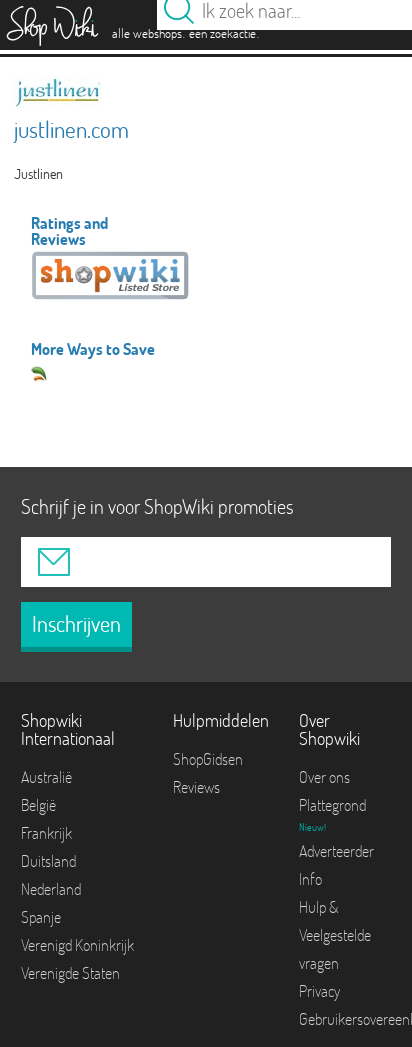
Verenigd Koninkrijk (77, 945)
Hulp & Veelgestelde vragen (335, 935)
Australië (46, 777)
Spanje (41, 917)
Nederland (51, 889)
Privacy (319, 991)
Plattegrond (332, 805)
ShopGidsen (208, 759)
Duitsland (48, 861)
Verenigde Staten (70, 973)
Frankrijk (46, 833)
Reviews (196, 787)
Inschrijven (76, 624)
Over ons (324, 777)
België (38, 805)
